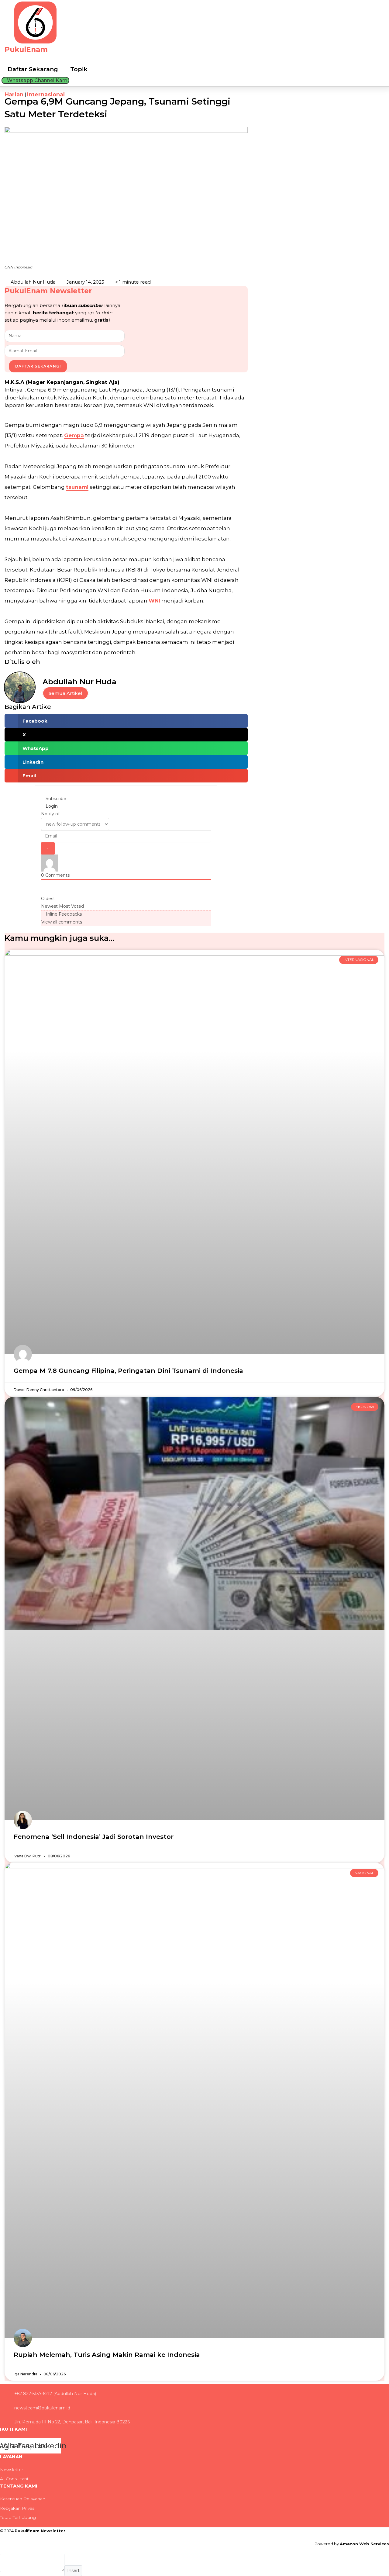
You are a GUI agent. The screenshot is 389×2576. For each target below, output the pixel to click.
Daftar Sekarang (33, 69)
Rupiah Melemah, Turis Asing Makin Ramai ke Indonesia (107, 2355)
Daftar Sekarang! (38, 366)
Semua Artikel (65, 693)
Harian (14, 95)
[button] (126, 721)
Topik (79, 69)
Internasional (46, 95)
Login (51, 806)
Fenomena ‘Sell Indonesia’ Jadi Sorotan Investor (94, 1837)
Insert (73, 2571)
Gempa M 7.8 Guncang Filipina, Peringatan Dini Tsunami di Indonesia (128, 1371)
